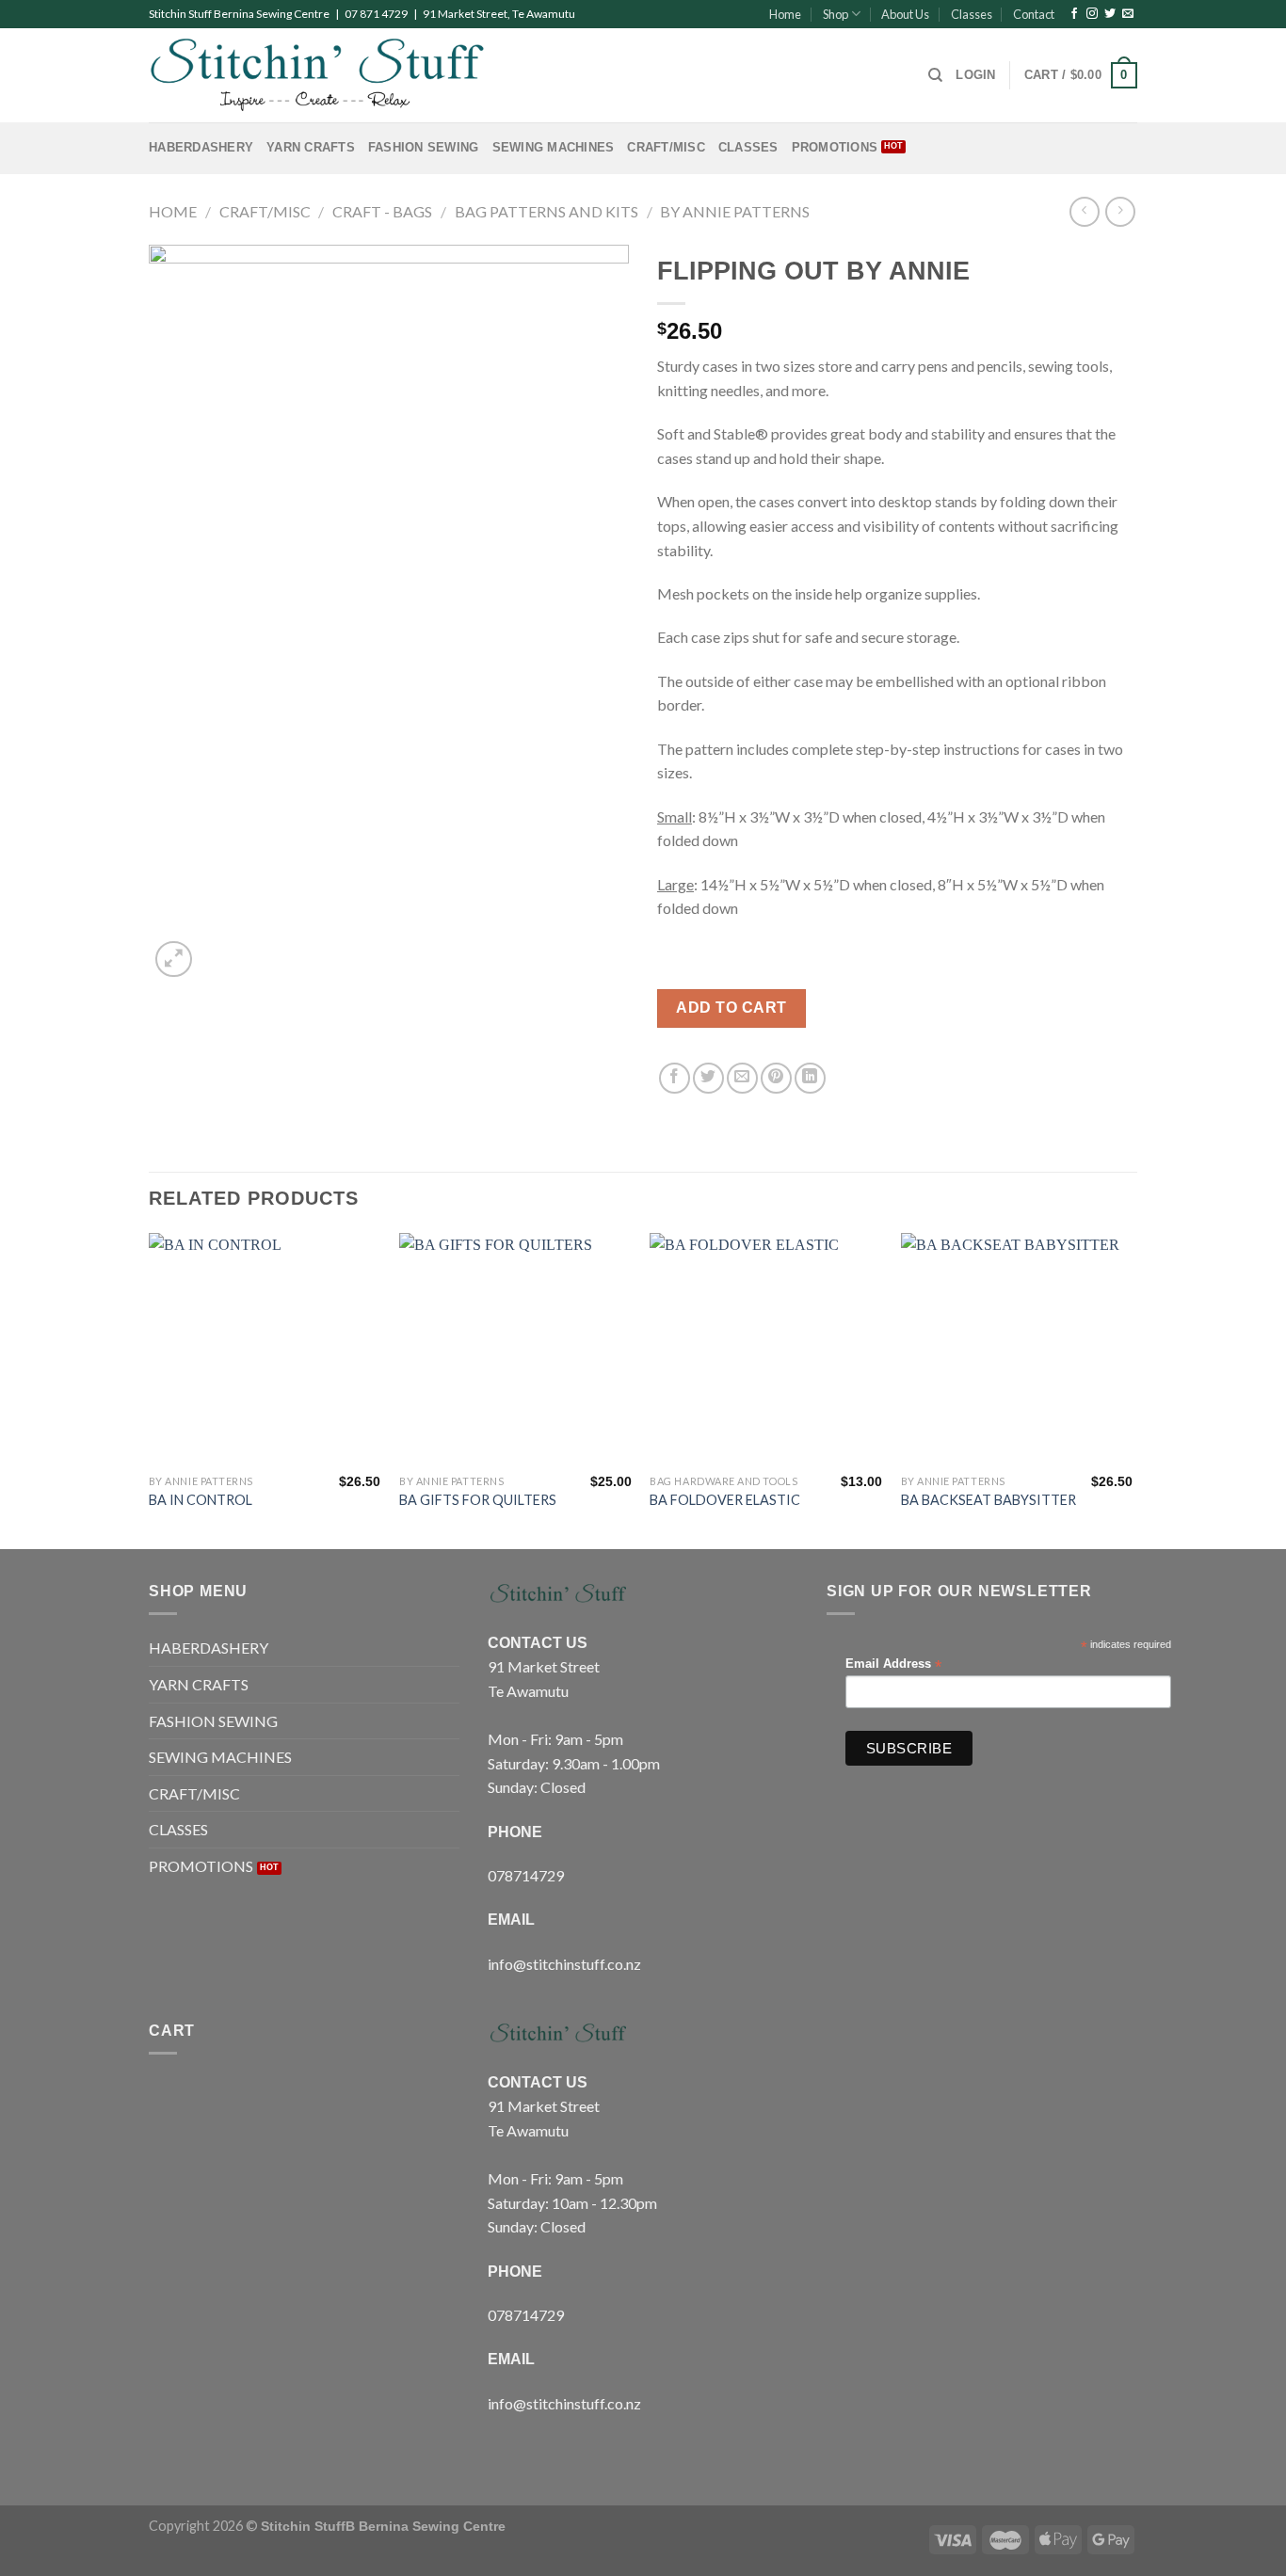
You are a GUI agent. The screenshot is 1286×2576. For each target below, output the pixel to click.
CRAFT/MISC (666, 147)
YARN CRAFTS (311, 147)
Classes (972, 14)
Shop (836, 14)
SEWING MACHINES (554, 147)
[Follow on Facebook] (1074, 14)
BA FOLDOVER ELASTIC (725, 1500)
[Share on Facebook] (675, 1078)
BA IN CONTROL (201, 1500)
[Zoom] (174, 960)
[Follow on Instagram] (1092, 14)
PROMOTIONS (835, 147)
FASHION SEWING (424, 147)
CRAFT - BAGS (382, 211)
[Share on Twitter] (708, 1078)
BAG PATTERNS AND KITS (547, 211)
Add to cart (731, 1008)
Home (785, 14)
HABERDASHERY (201, 147)
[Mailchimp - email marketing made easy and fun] (1130, 1753)
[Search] (935, 75)
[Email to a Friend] (742, 1078)
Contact (1034, 14)
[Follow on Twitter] (1110, 14)
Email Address (893, 1664)
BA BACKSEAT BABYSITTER (989, 1500)
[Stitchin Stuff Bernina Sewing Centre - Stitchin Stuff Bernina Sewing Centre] (317, 75)
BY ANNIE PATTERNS (735, 211)
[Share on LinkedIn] (810, 1078)
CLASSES (748, 147)
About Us (905, 14)
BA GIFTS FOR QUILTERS (478, 1500)
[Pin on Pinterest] (776, 1078)
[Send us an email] (1128, 14)
